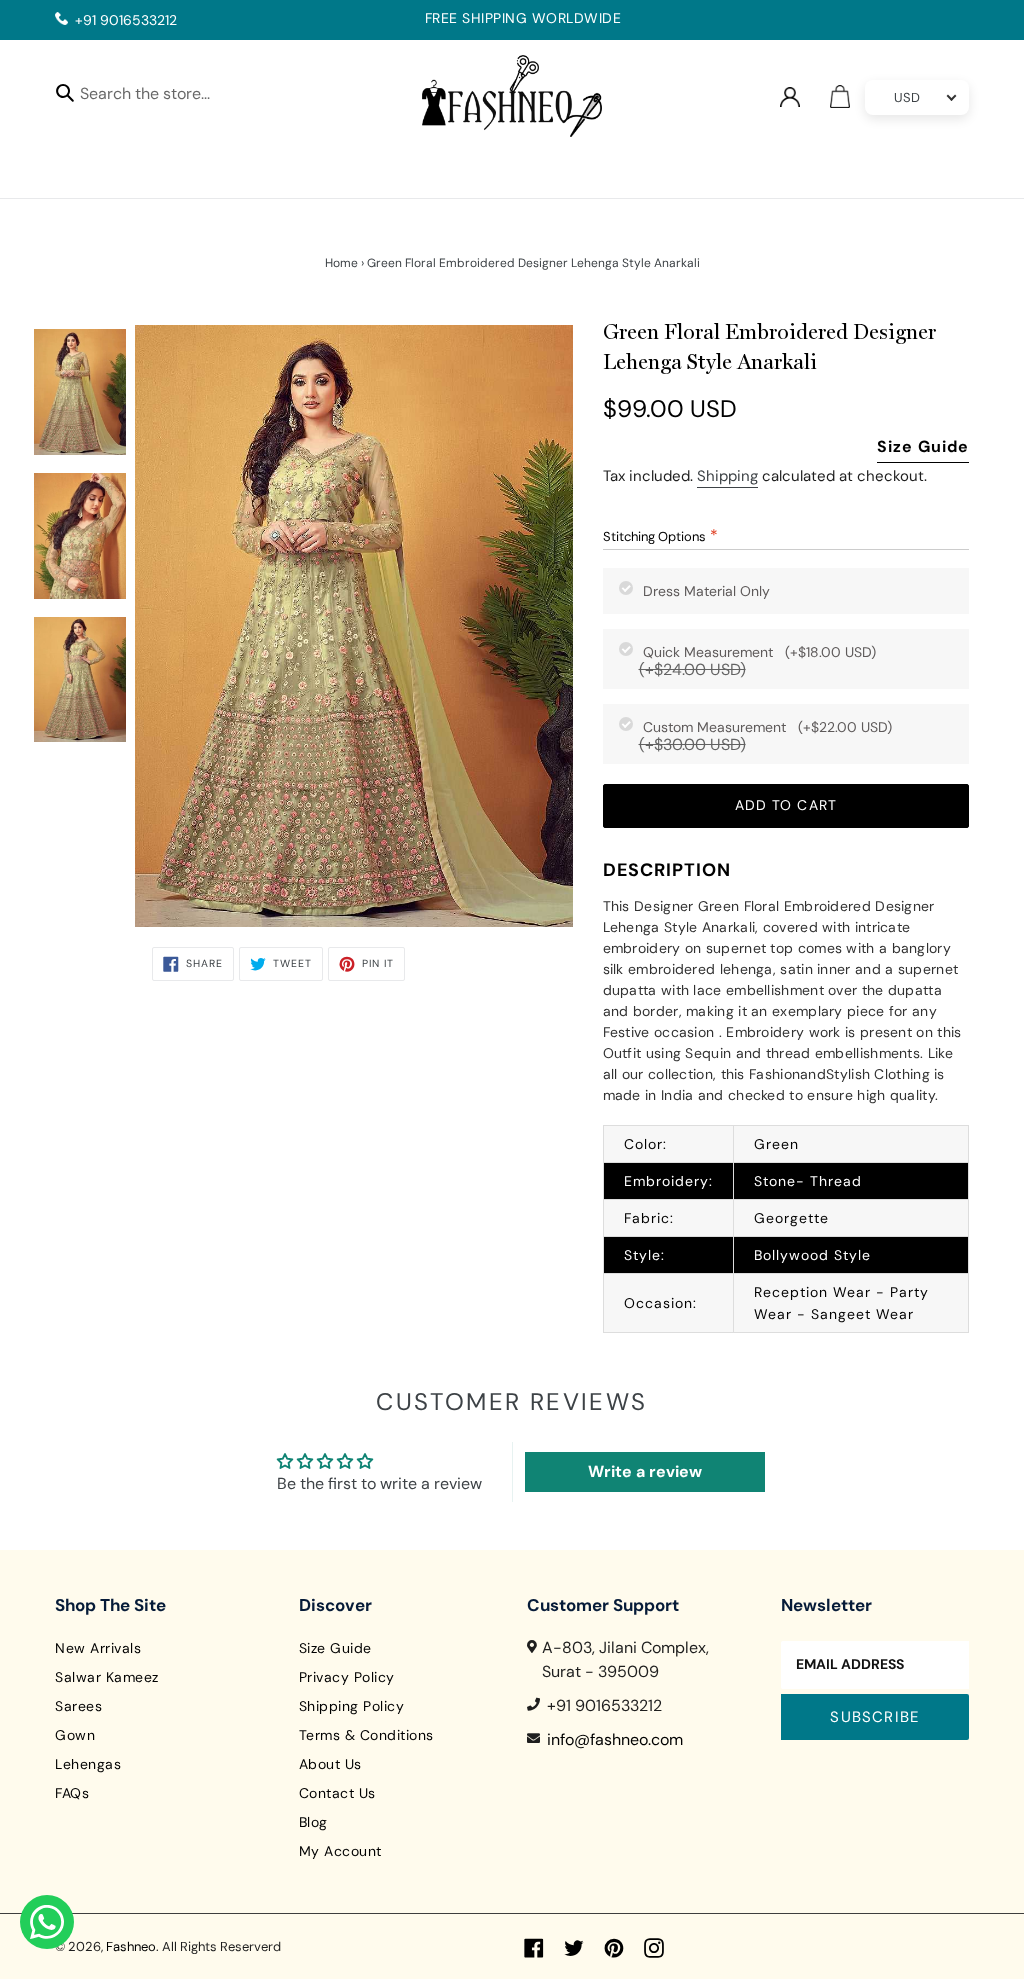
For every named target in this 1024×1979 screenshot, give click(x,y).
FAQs (72, 1793)
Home (341, 263)
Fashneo (131, 1946)
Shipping (727, 476)
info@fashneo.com (615, 1739)
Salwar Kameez (107, 1677)
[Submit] (65, 92)
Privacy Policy (347, 1677)
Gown (75, 1735)
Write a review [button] (645, 1471)
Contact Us (337, 1793)
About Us (330, 1764)
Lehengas (88, 1764)
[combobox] (162, 96)
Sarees (78, 1706)
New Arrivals (98, 1648)
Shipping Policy (352, 1706)
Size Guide (923, 446)
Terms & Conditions (366, 1735)
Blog (313, 1822)
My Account (340, 1851)
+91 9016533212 (126, 20)
